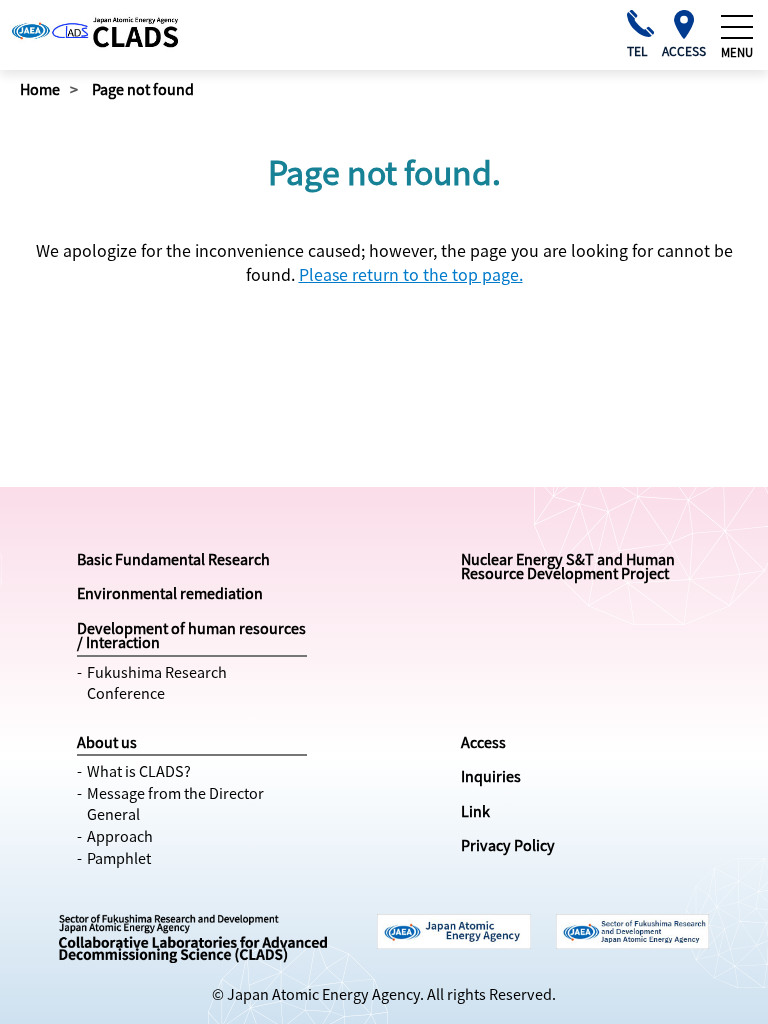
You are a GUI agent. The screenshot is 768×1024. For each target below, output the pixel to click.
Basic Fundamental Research (173, 559)
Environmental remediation (170, 593)
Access (483, 742)
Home (40, 89)
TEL (637, 50)
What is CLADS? (139, 771)
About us (107, 742)
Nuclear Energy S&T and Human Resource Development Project (568, 566)
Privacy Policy (508, 845)
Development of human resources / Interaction (191, 635)
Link (475, 811)
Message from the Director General (175, 804)
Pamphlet (119, 858)
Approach (120, 836)
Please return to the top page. (411, 274)
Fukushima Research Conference (157, 683)
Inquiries (491, 776)
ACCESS (684, 50)
